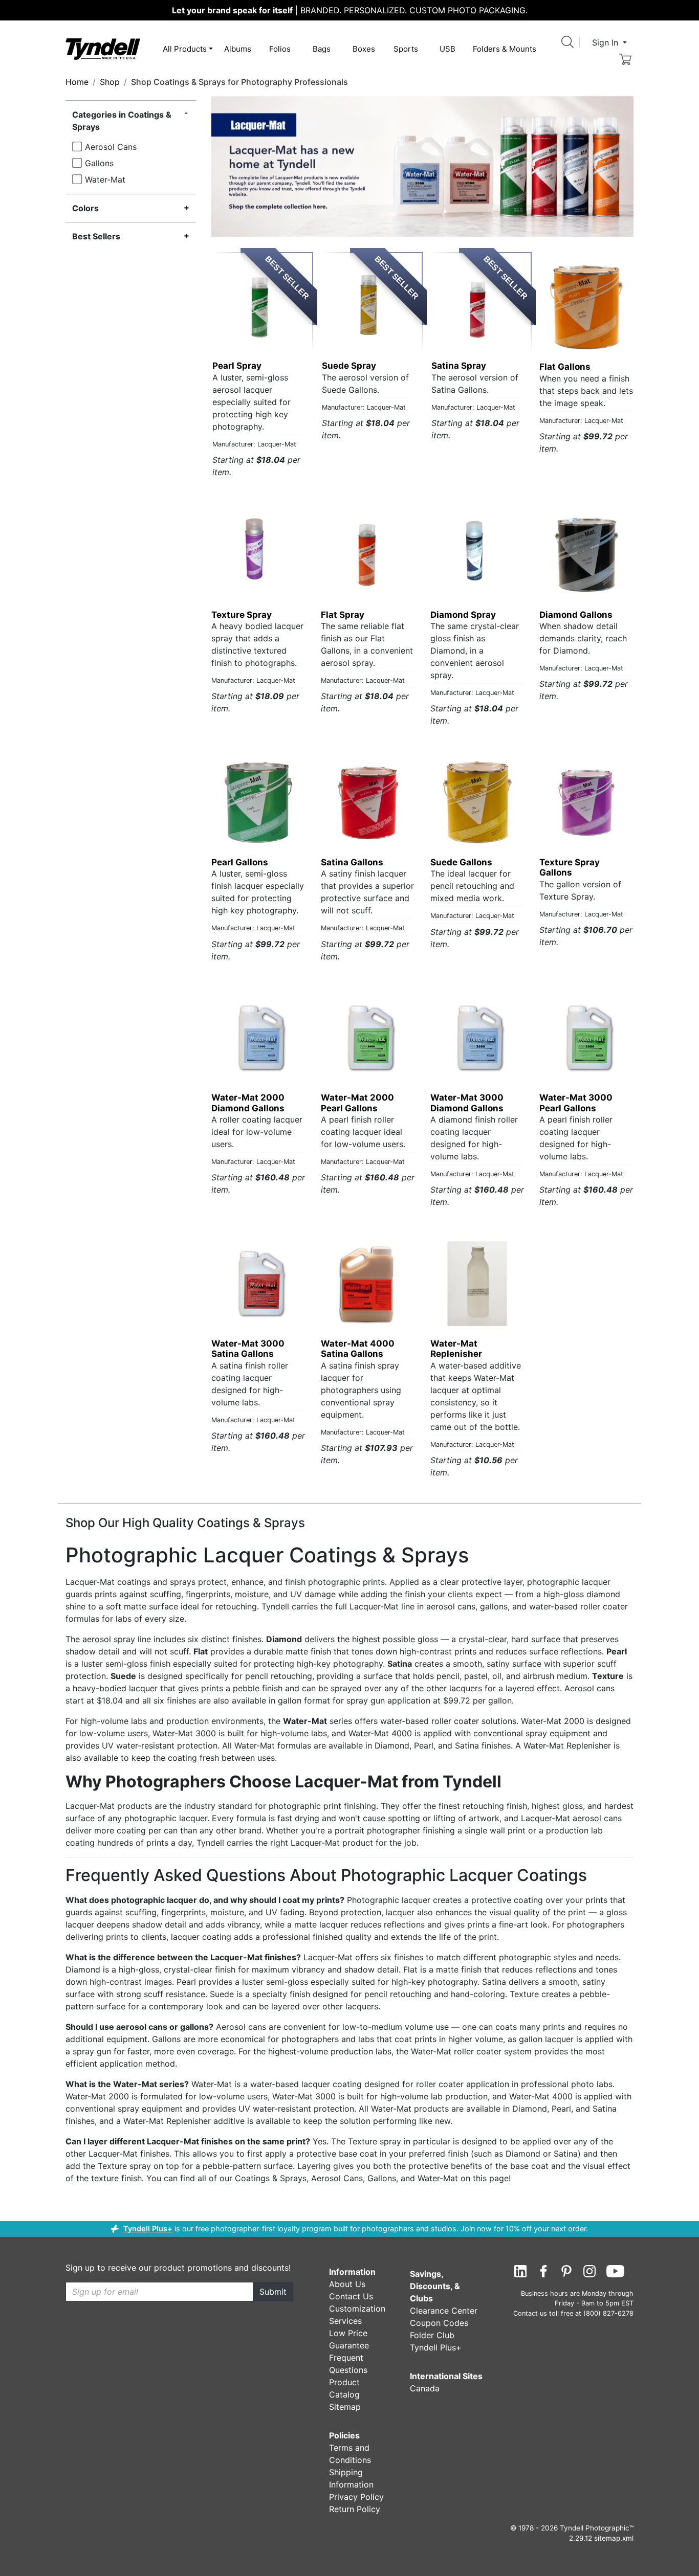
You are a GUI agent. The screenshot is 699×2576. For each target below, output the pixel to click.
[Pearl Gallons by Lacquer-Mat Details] (258, 802)
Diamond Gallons (576, 615)
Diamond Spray (463, 615)
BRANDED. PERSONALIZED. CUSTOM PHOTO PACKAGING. (350, 10)
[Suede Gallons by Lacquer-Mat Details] (477, 802)
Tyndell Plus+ (148, 2228)
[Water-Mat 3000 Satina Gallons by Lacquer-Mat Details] (258, 1284)
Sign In (606, 42)
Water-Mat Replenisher (456, 1349)
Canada (425, 2388)
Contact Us (351, 2296)
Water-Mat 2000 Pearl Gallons (357, 1103)
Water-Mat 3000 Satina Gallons (248, 1349)
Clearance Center (444, 2311)
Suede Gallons (461, 862)
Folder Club (432, 2335)
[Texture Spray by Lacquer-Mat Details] (258, 555)
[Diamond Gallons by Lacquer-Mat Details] (586, 555)
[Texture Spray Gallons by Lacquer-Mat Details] (586, 802)
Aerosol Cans (111, 147)
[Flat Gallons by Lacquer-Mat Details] (586, 307)
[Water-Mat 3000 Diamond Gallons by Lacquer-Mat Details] (477, 1038)
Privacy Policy (356, 2497)
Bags (322, 49)
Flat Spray (343, 615)
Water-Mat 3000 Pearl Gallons (576, 1103)
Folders (505, 49)
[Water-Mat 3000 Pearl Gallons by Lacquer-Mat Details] (586, 1038)
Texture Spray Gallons (570, 867)
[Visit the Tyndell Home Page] (103, 48)
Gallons (99, 163)
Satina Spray (459, 366)
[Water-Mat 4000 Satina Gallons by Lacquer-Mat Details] (368, 1284)
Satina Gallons (352, 862)
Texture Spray (242, 615)
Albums (238, 49)
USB (447, 49)
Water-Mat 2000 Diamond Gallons (248, 1103)
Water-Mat (105, 180)
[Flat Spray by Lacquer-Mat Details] (368, 555)
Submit (273, 2292)
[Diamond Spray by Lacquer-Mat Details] (477, 555)
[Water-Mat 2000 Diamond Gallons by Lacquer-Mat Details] (258, 1038)
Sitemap (345, 2407)
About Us (347, 2284)
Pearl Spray (237, 366)
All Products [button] (185, 49)
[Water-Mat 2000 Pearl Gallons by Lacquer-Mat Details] (368, 1038)
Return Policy (355, 2509)
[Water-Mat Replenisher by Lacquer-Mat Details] (477, 1284)
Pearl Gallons (240, 862)
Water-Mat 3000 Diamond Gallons (467, 1103)
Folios (280, 49)
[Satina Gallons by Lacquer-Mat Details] (368, 802)
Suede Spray (349, 366)
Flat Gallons (565, 367)
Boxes (364, 49)
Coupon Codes (439, 2323)
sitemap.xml (614, 2538)
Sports (406, 49)
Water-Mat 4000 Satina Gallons (358, 1349)
